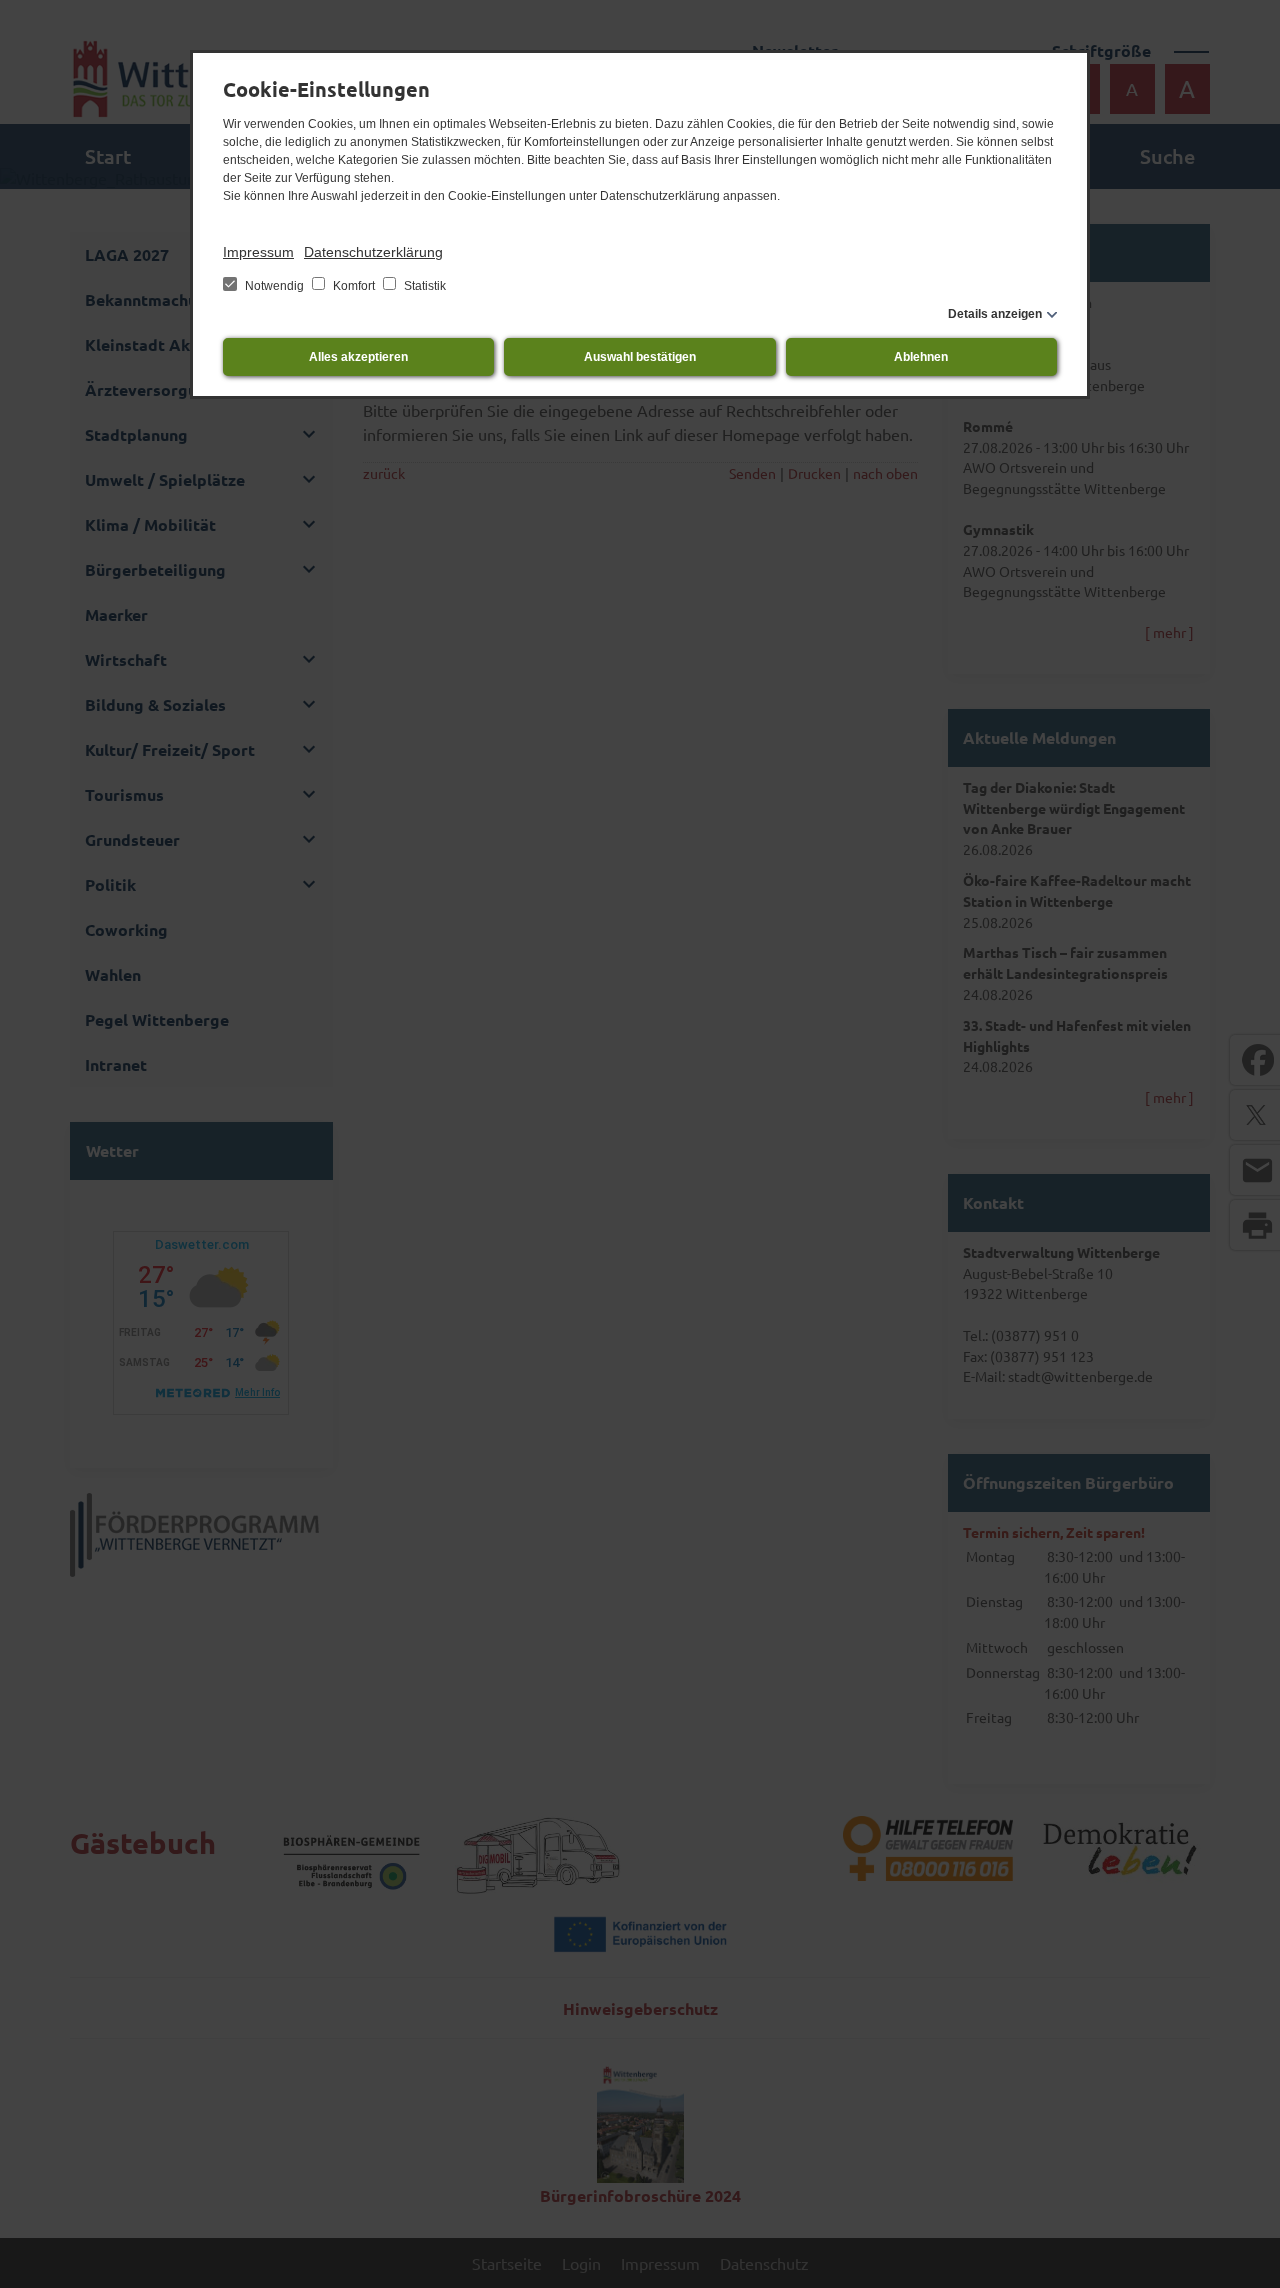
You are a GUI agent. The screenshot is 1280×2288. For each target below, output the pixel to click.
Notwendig (274, 286)
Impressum (258, 252)
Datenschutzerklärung (373, 252)
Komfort (354, 286)
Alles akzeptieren (358, 357)
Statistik (423, 286)
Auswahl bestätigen (640, 357)
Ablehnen (921, 357)
